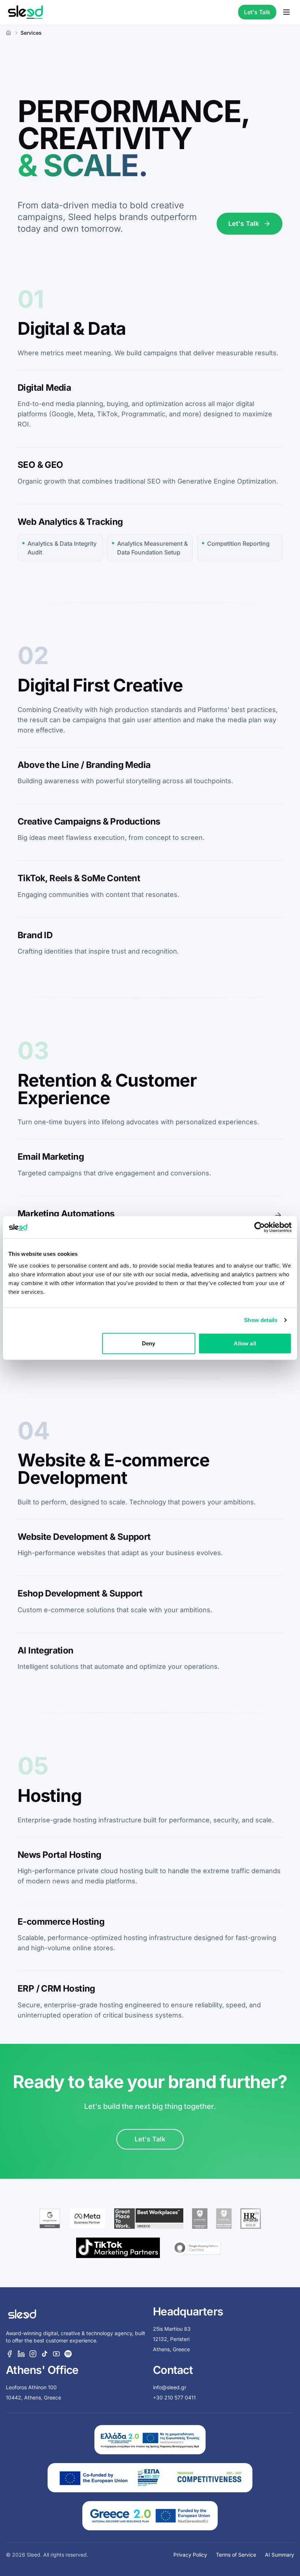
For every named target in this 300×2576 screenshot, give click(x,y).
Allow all (245, 1343)
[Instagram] (33, 2354)
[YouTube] (56, 2354)
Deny (149, 1343)
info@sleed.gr (170, 2387)
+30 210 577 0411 (174, 2397)
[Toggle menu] (286, 12)
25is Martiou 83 (172, 2329)
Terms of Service (236, 2555)
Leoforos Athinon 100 (31, 2387)
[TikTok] (45, 2354)
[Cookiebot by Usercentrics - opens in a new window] (260, 1227)
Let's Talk (257, 12)
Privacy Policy (190, 2555)
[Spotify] (68, 2354)
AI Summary (280, 2555)
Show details (261, 1320)
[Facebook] (10, 2354)
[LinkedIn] (21, 2354)
